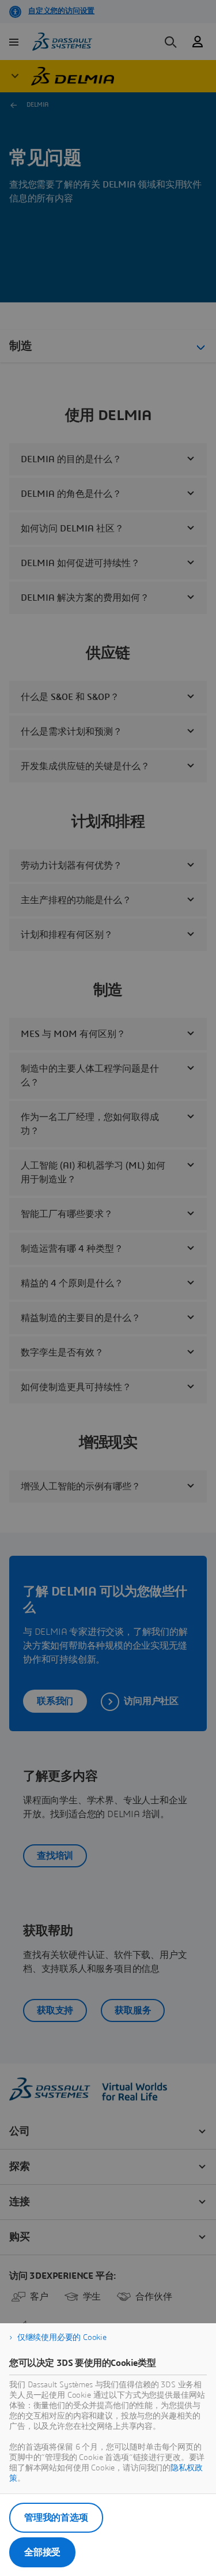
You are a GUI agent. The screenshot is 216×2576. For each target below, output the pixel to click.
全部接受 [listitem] (42, 2552)
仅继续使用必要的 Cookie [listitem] (62, 2338)
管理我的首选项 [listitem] (56, 2518)
